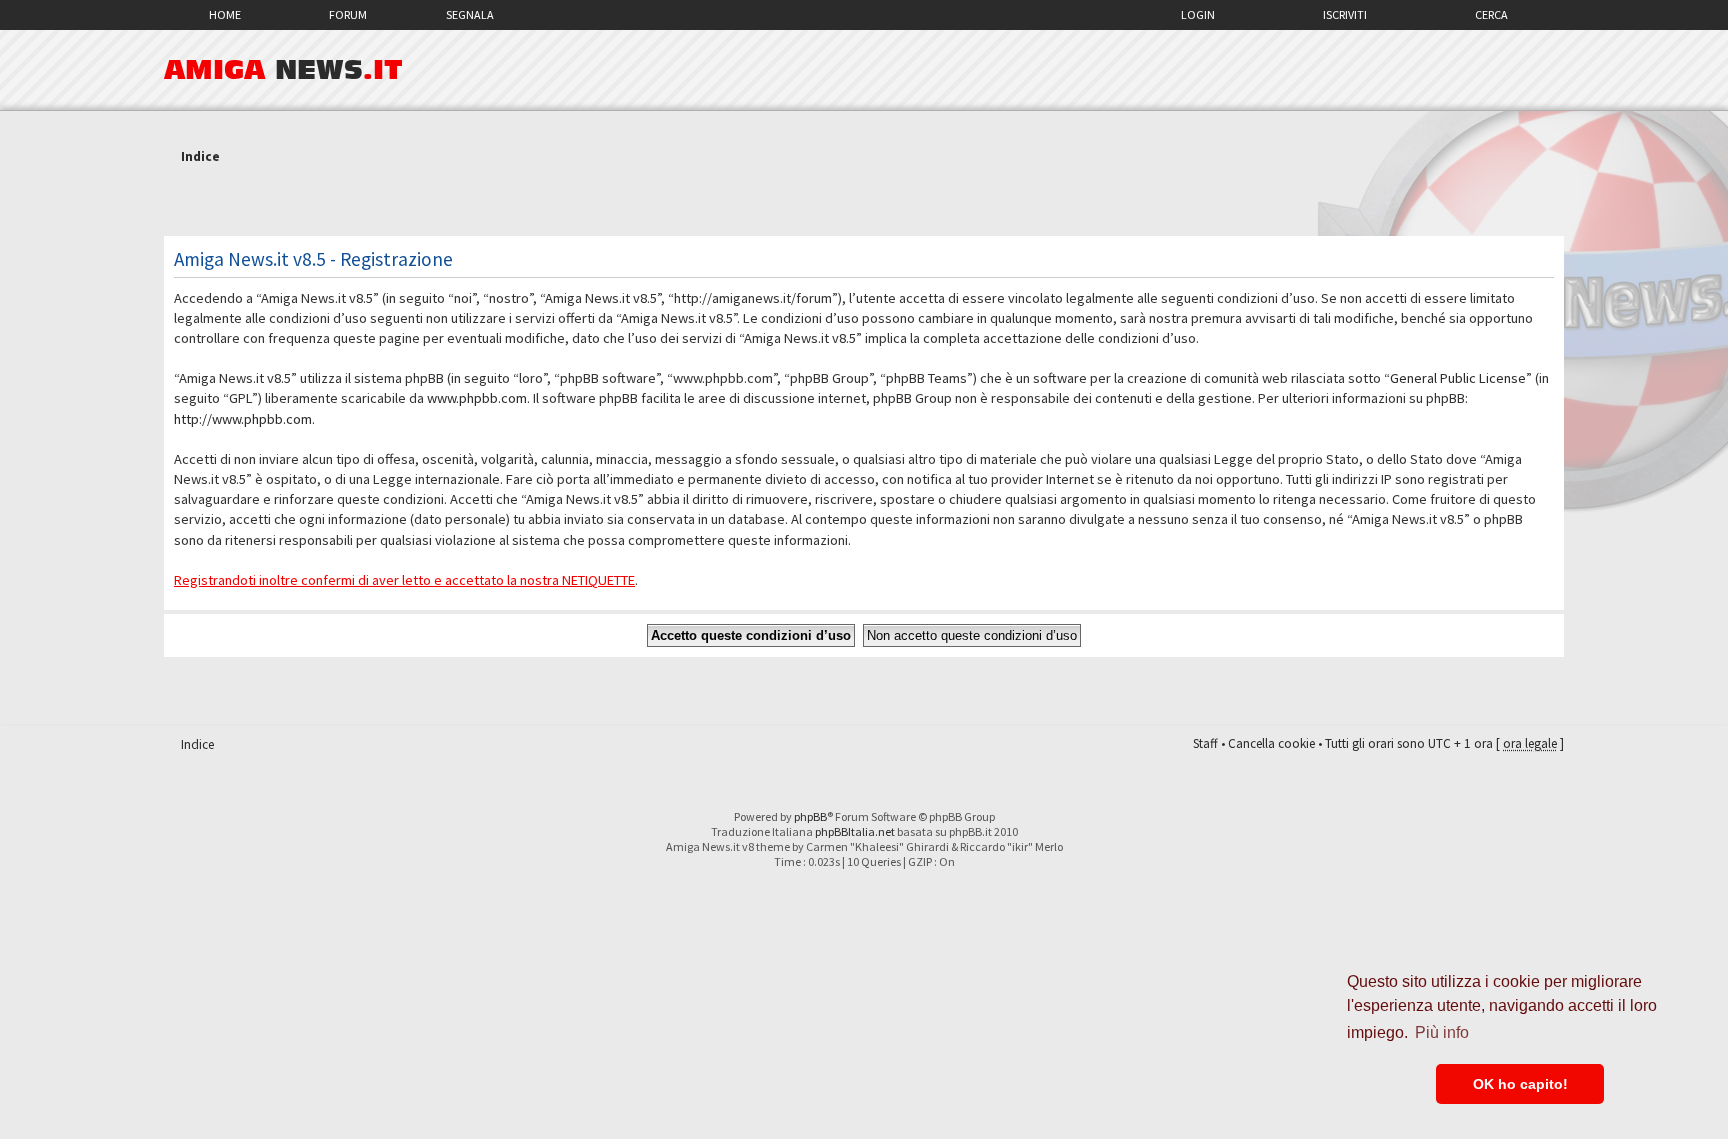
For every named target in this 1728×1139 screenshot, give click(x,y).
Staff (1205, 743)
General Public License (1458, 378)
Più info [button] (1442, 1032)
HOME (225, 14)
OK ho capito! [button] (1520, 1084)
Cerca (1491, 14)
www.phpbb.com (477, 398)
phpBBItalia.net (855, 831)
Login (1198, 14)
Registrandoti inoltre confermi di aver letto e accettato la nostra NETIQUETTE (404, 580)
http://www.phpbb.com (243, 419)
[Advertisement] (864, 203)
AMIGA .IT (283, 70)
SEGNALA (470, 14)
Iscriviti (1345, 14)
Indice (200, 156)
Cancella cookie (1271, 743)
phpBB (810, 816)
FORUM (348, 14)
